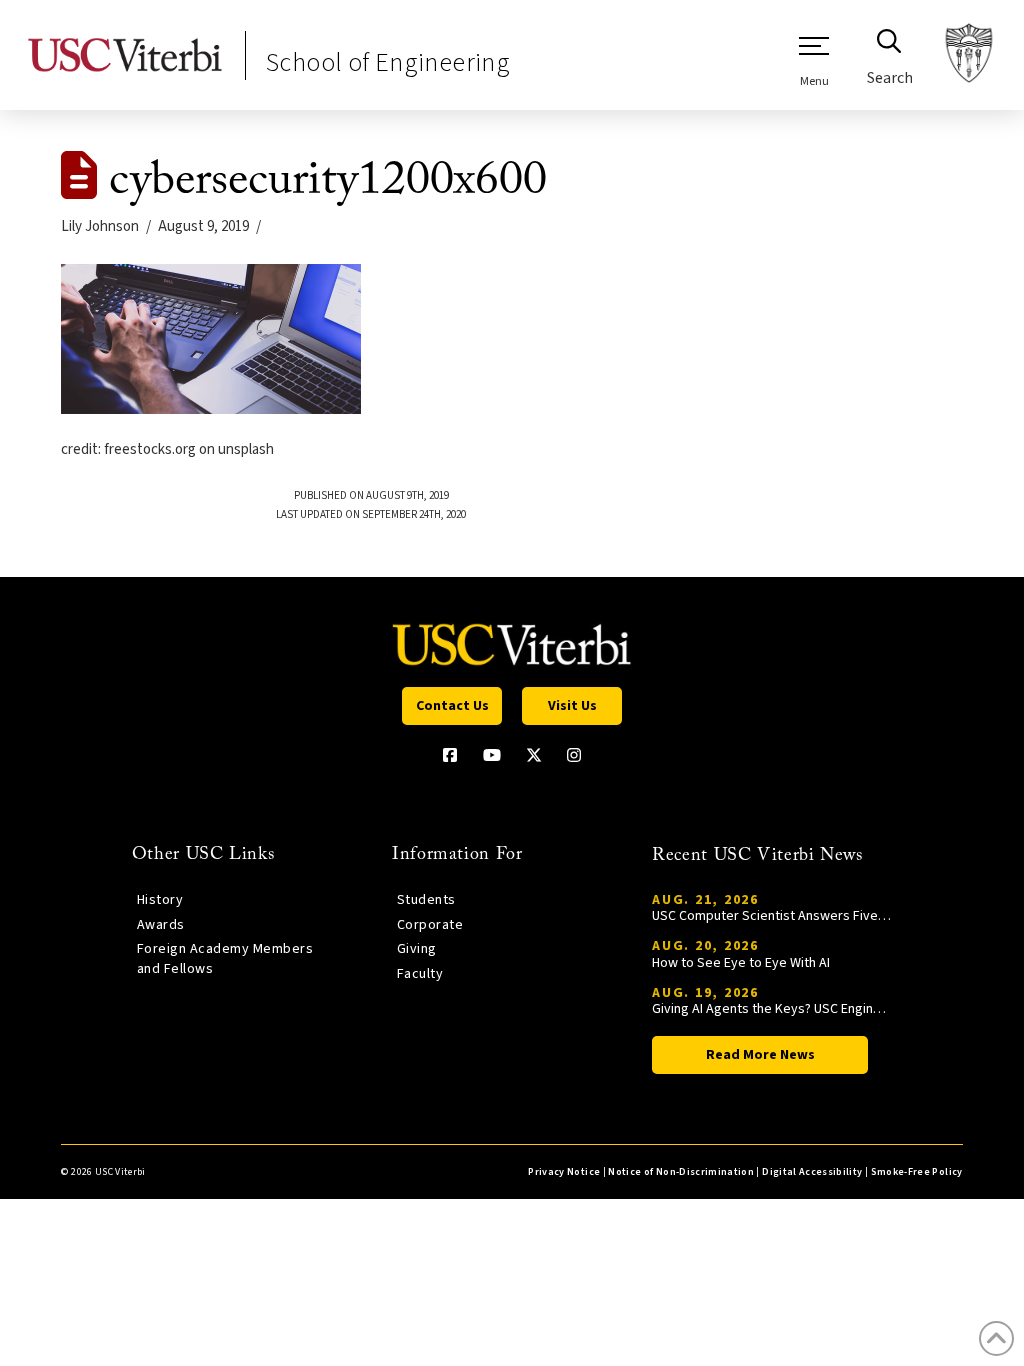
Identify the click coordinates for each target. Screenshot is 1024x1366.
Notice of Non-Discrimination (681, 1172)
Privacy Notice (564, 1172)
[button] (814, 61)
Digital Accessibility (812, 1172)
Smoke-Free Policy (917, 1172)
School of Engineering (388, 62)
